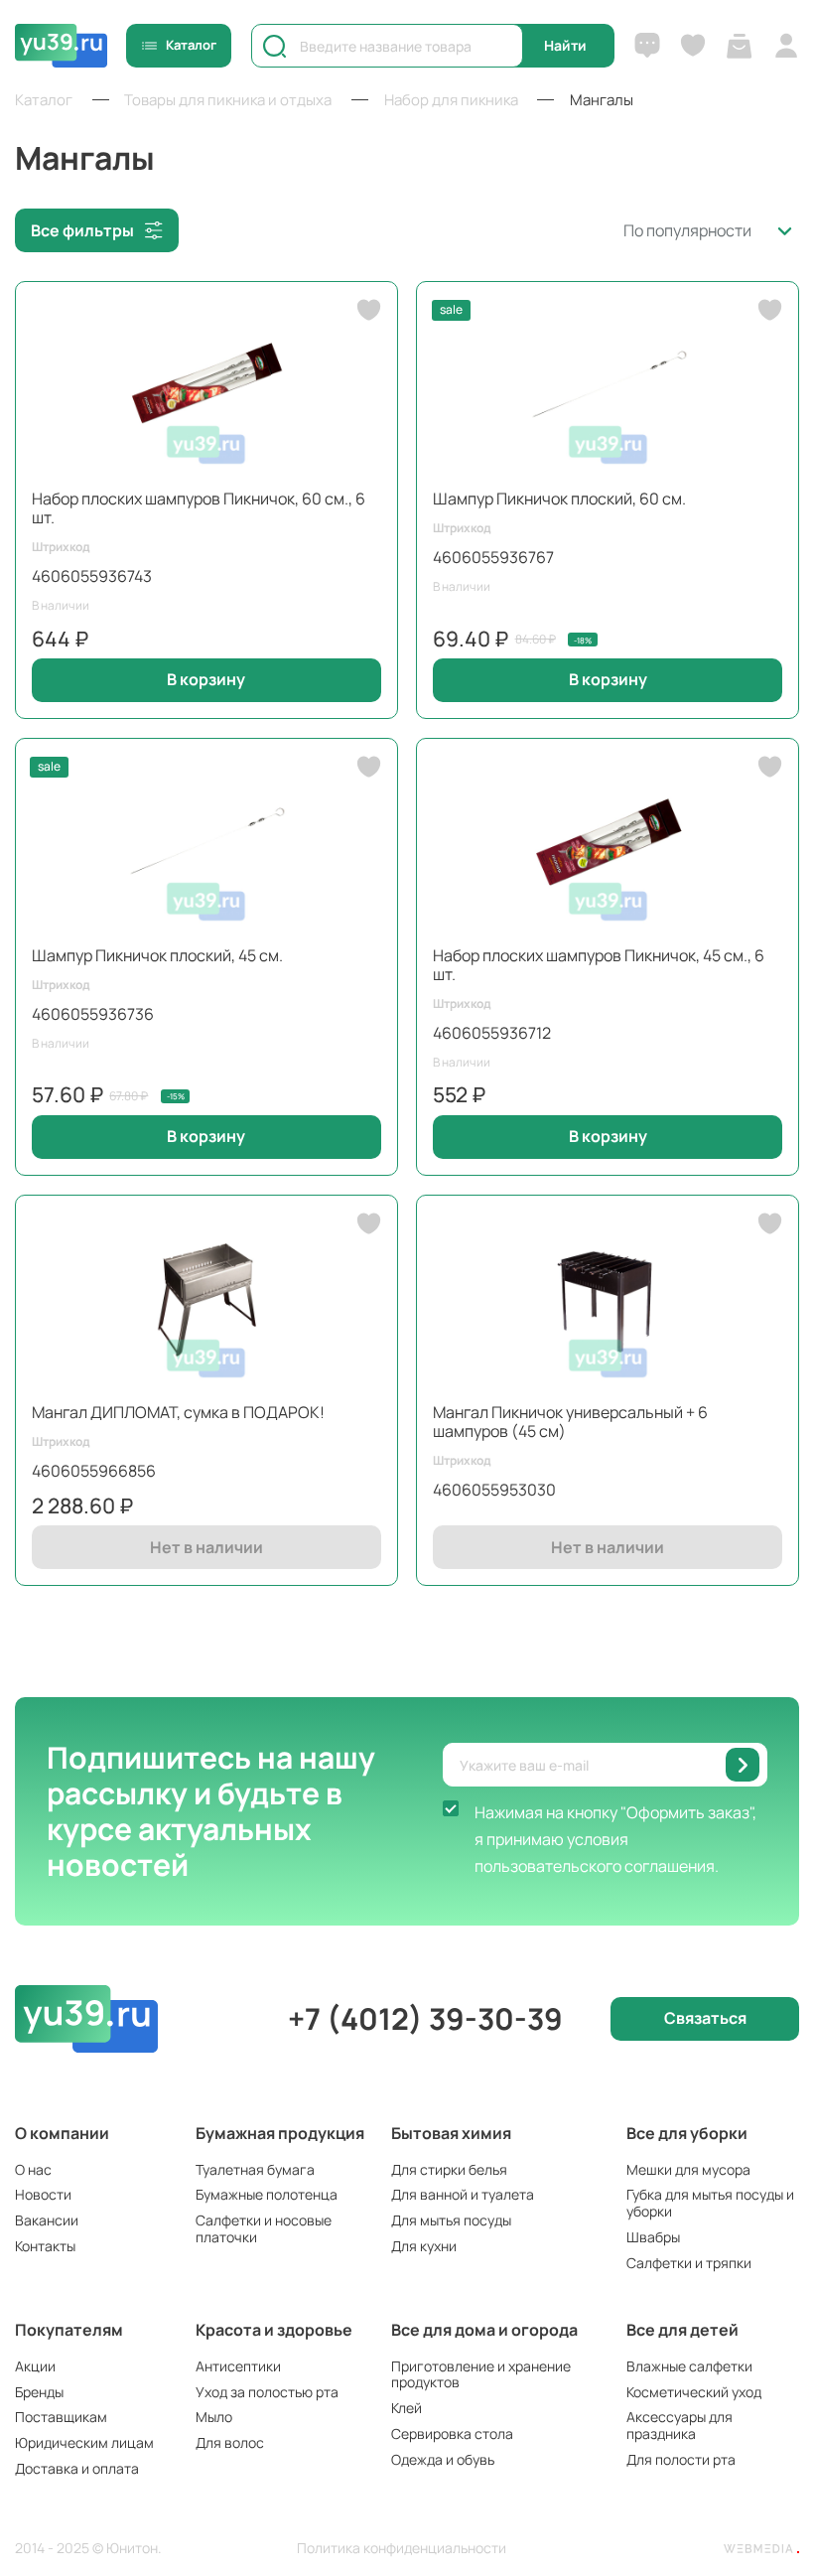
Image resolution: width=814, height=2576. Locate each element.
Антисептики (238, 2366)
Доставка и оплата (77, 2468)
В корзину (206, 679)
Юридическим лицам (84, 2442)
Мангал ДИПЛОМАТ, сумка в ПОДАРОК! (178, 1412)
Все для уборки (687, 2133)
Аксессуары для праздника (679, 2425)
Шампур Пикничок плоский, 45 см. (157, 955)
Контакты (45, 2246)
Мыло (214, 2417)
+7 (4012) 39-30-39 (425, 2019)
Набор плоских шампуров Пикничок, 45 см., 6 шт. (599, 965)
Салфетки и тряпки (689, 2263)
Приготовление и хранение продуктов (481, 2374)
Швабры (653, 2237)
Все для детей (682, 2330)
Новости (43, 2194)
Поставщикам (61, 2417)
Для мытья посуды (451, 2220)
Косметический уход (694, 2392)
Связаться (705, 2018)
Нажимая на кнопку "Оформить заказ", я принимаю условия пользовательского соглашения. (615, 1839)
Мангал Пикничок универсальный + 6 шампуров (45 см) (570, 1422)
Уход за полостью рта (267, 2392)
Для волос (230, 2442)
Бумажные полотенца (267, 2194)
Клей (407, 2408)
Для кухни (424, 2246)
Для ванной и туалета (463, 2194)
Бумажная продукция (280, 2133)
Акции (35, 2366)
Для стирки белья (449, 2169)
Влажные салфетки (689, 2366)
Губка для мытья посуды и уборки (710, 2203)
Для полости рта (681, 2459)
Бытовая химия (451, 2133)
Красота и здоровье (274, 2330)
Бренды (39, 2392)
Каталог (191, 45)
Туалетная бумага (255, 2169)
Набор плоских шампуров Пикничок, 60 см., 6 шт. (199, 508)
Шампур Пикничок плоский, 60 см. (559, 499)
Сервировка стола (452, 2433)
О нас (33, 2169)
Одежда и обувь (443, 2459)
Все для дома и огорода (484, 2330)
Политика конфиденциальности (402, 2549)
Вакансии (47, 2220)
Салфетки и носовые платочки (264, 2228)
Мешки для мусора (688, 2169)
